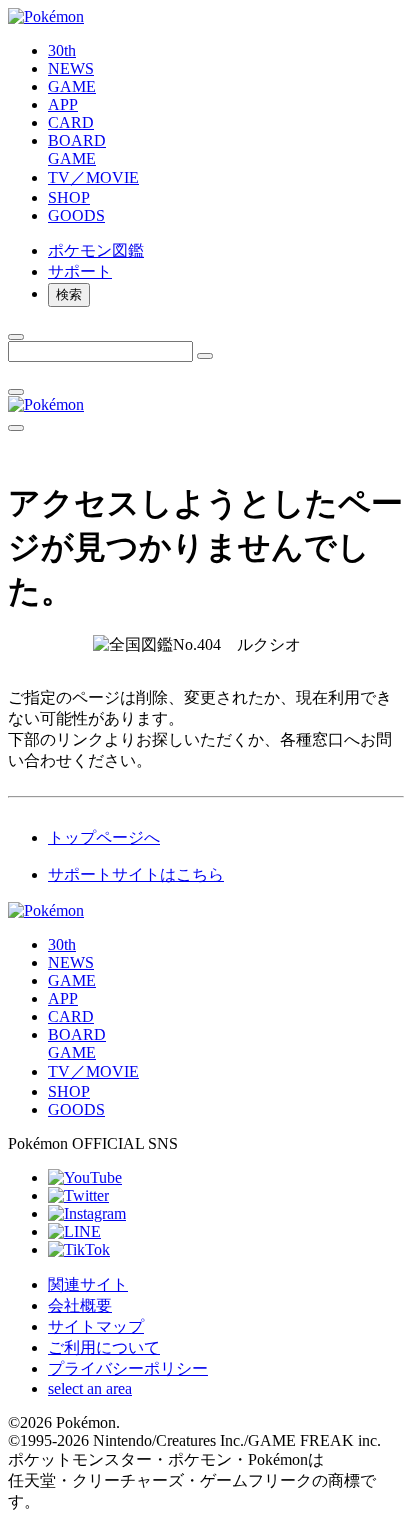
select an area (90, 1388)
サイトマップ (96, 1326)
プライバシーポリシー (128, 1368)
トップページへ (104, 837)
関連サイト (88, 1284)
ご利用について (104, 1347)
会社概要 (80, 1305)
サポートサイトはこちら (136, 874)
